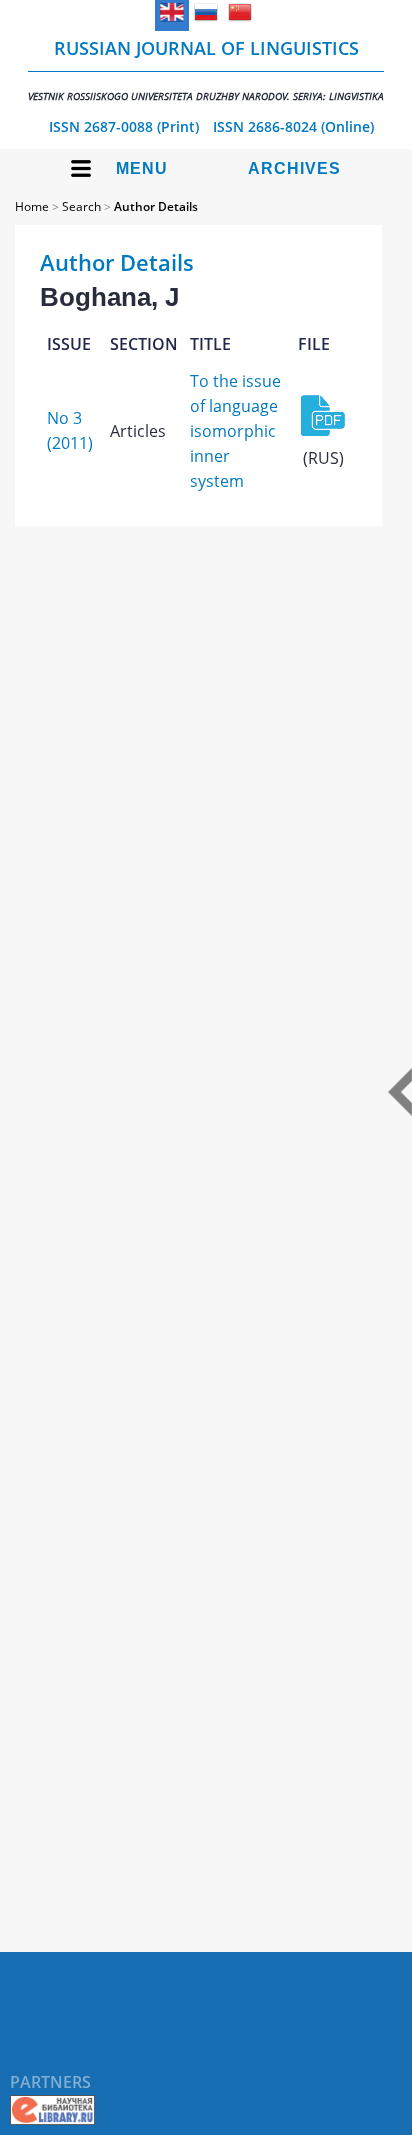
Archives (294, 168)
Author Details (156, 206)
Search (81, 206)
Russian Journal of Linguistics (206, 69)
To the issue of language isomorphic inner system (235, 431)
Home (32, 206)
